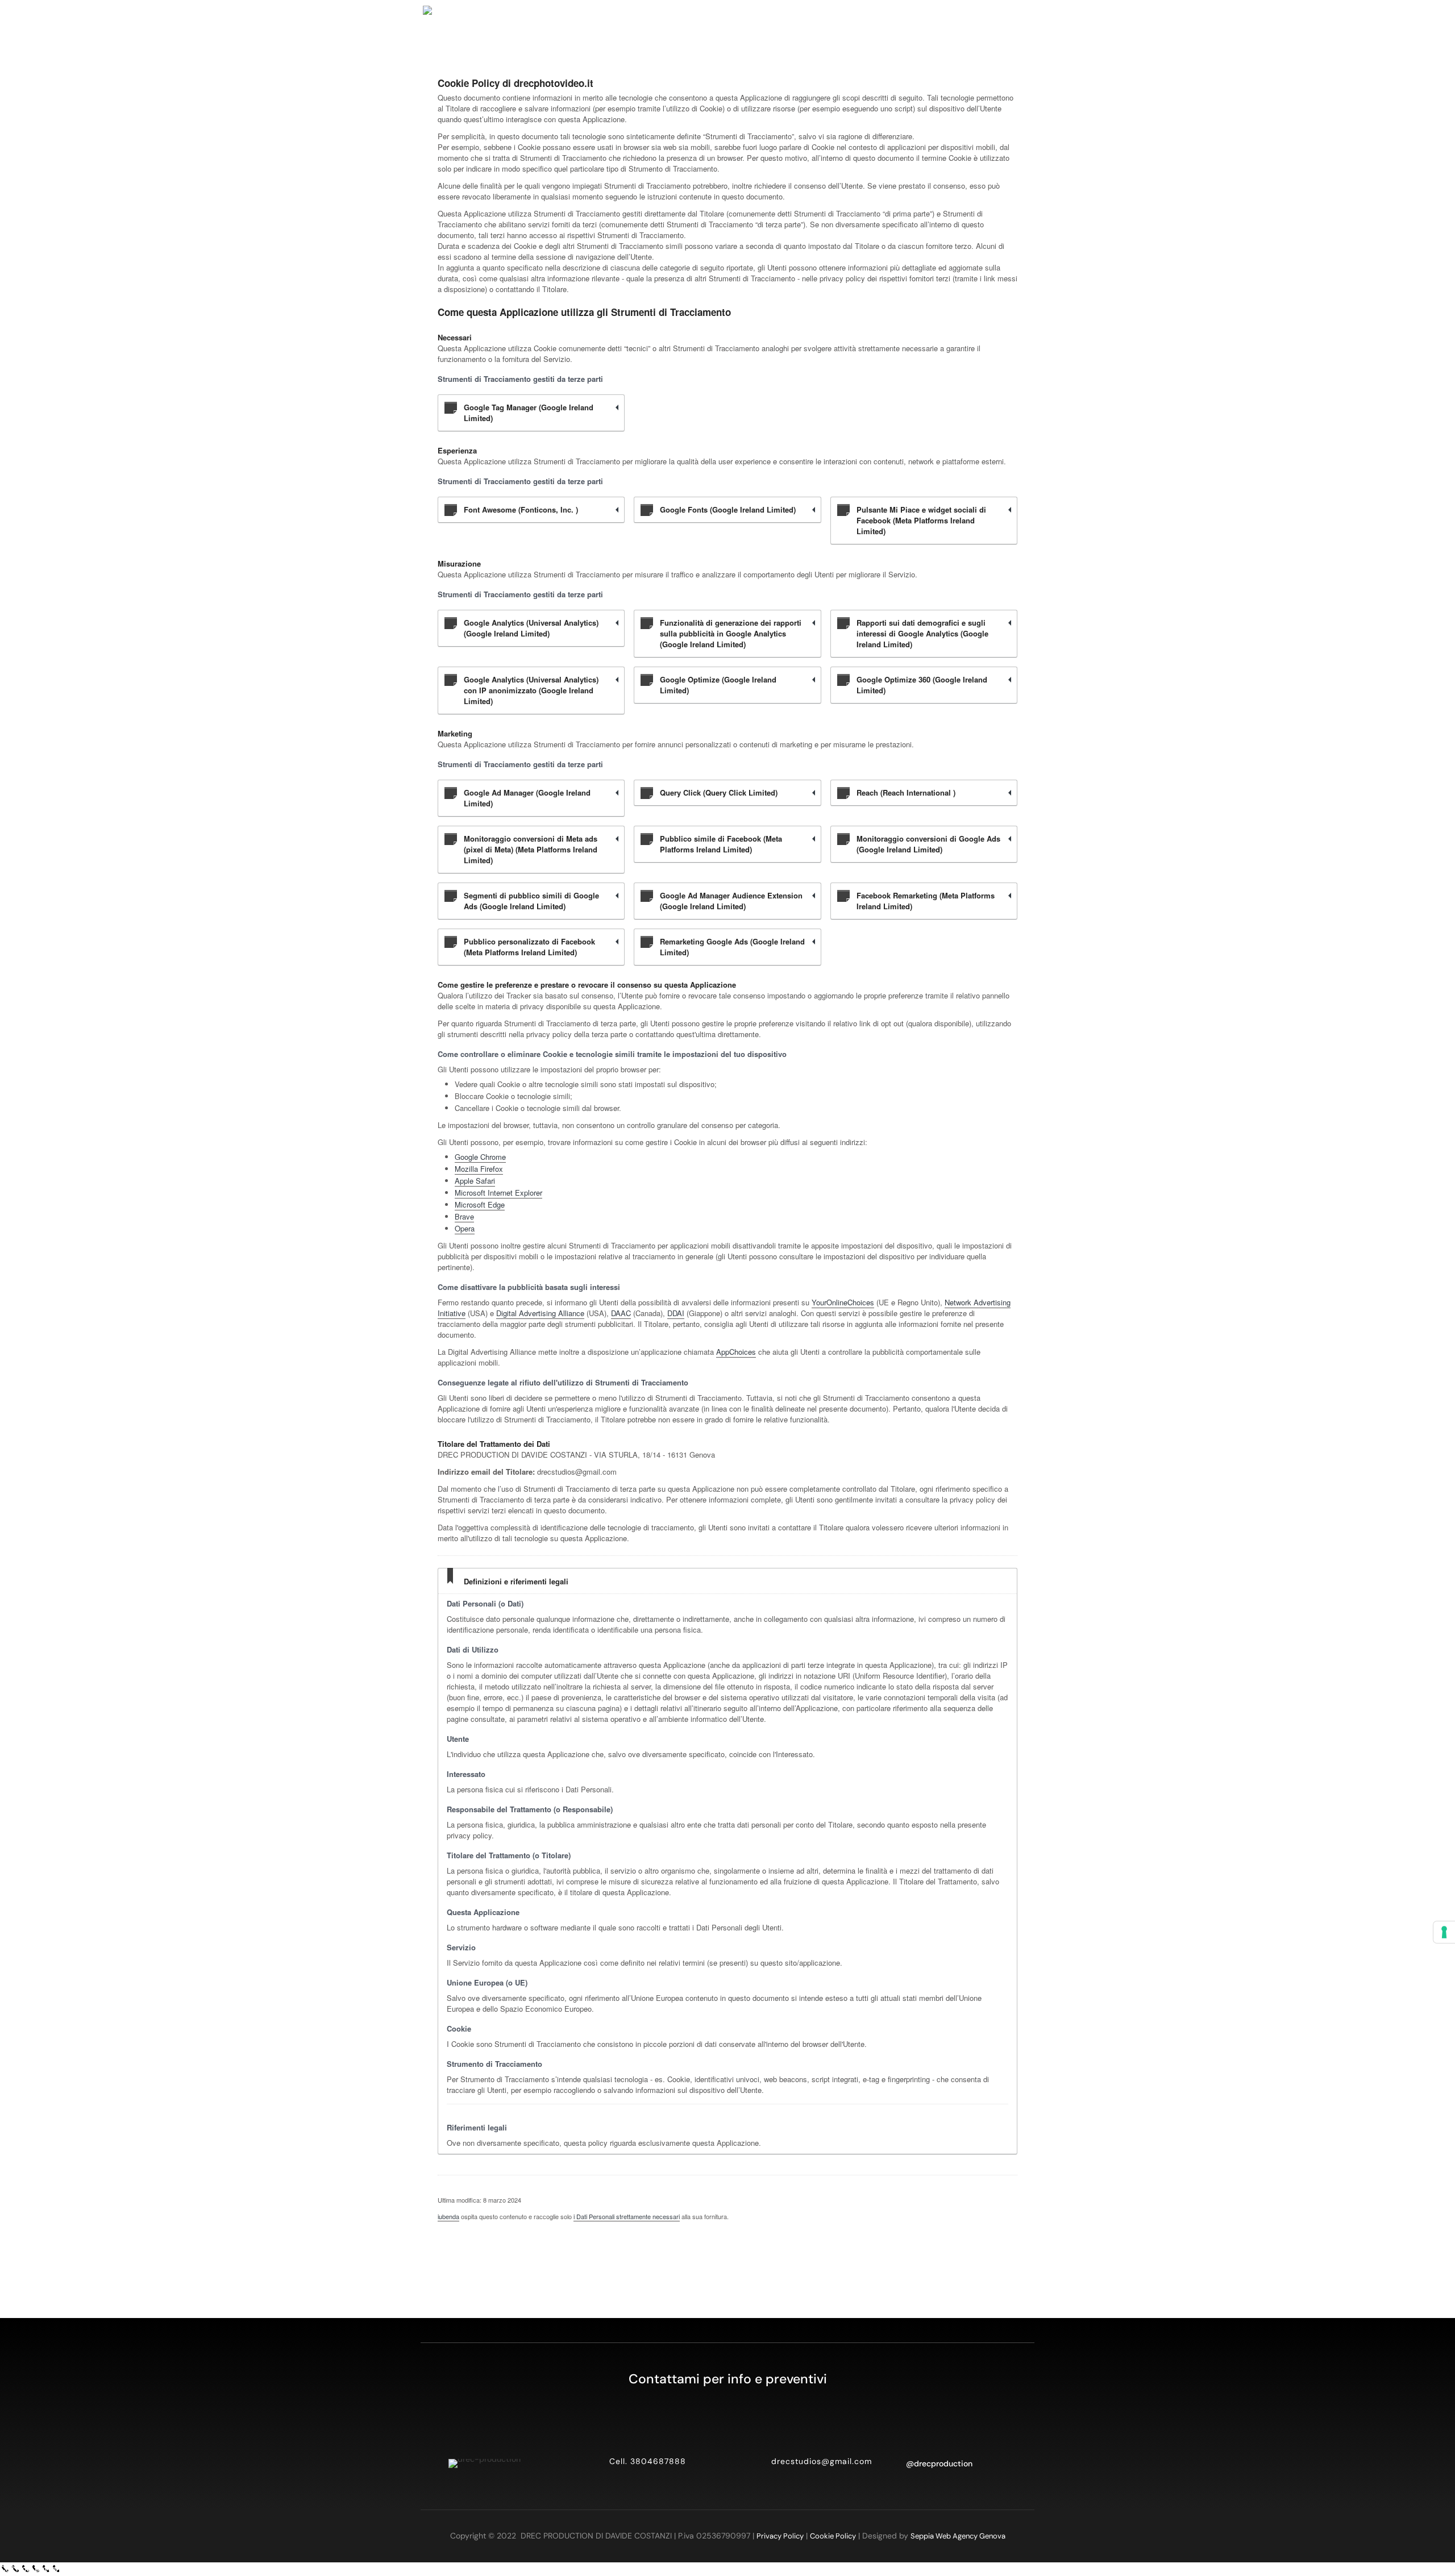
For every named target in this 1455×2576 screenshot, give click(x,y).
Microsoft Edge (480, 1204)
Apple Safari (475, 1181)
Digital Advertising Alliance (540, 1313)
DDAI (676, 1313)
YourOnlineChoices (843, 1302)
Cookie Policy (833, 2536)
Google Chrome (480, 1157)
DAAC (621, 1313)
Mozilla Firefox (479, 1169)
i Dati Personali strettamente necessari (627, 2216)
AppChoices (736, 1352)
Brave (464, 1216)
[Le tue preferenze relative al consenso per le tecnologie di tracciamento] (1444, 1932)
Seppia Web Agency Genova (958, 2536)
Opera (465, 1228)
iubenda (448, 2216)
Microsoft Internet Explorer (498, 1193)
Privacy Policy (780, 2536)
